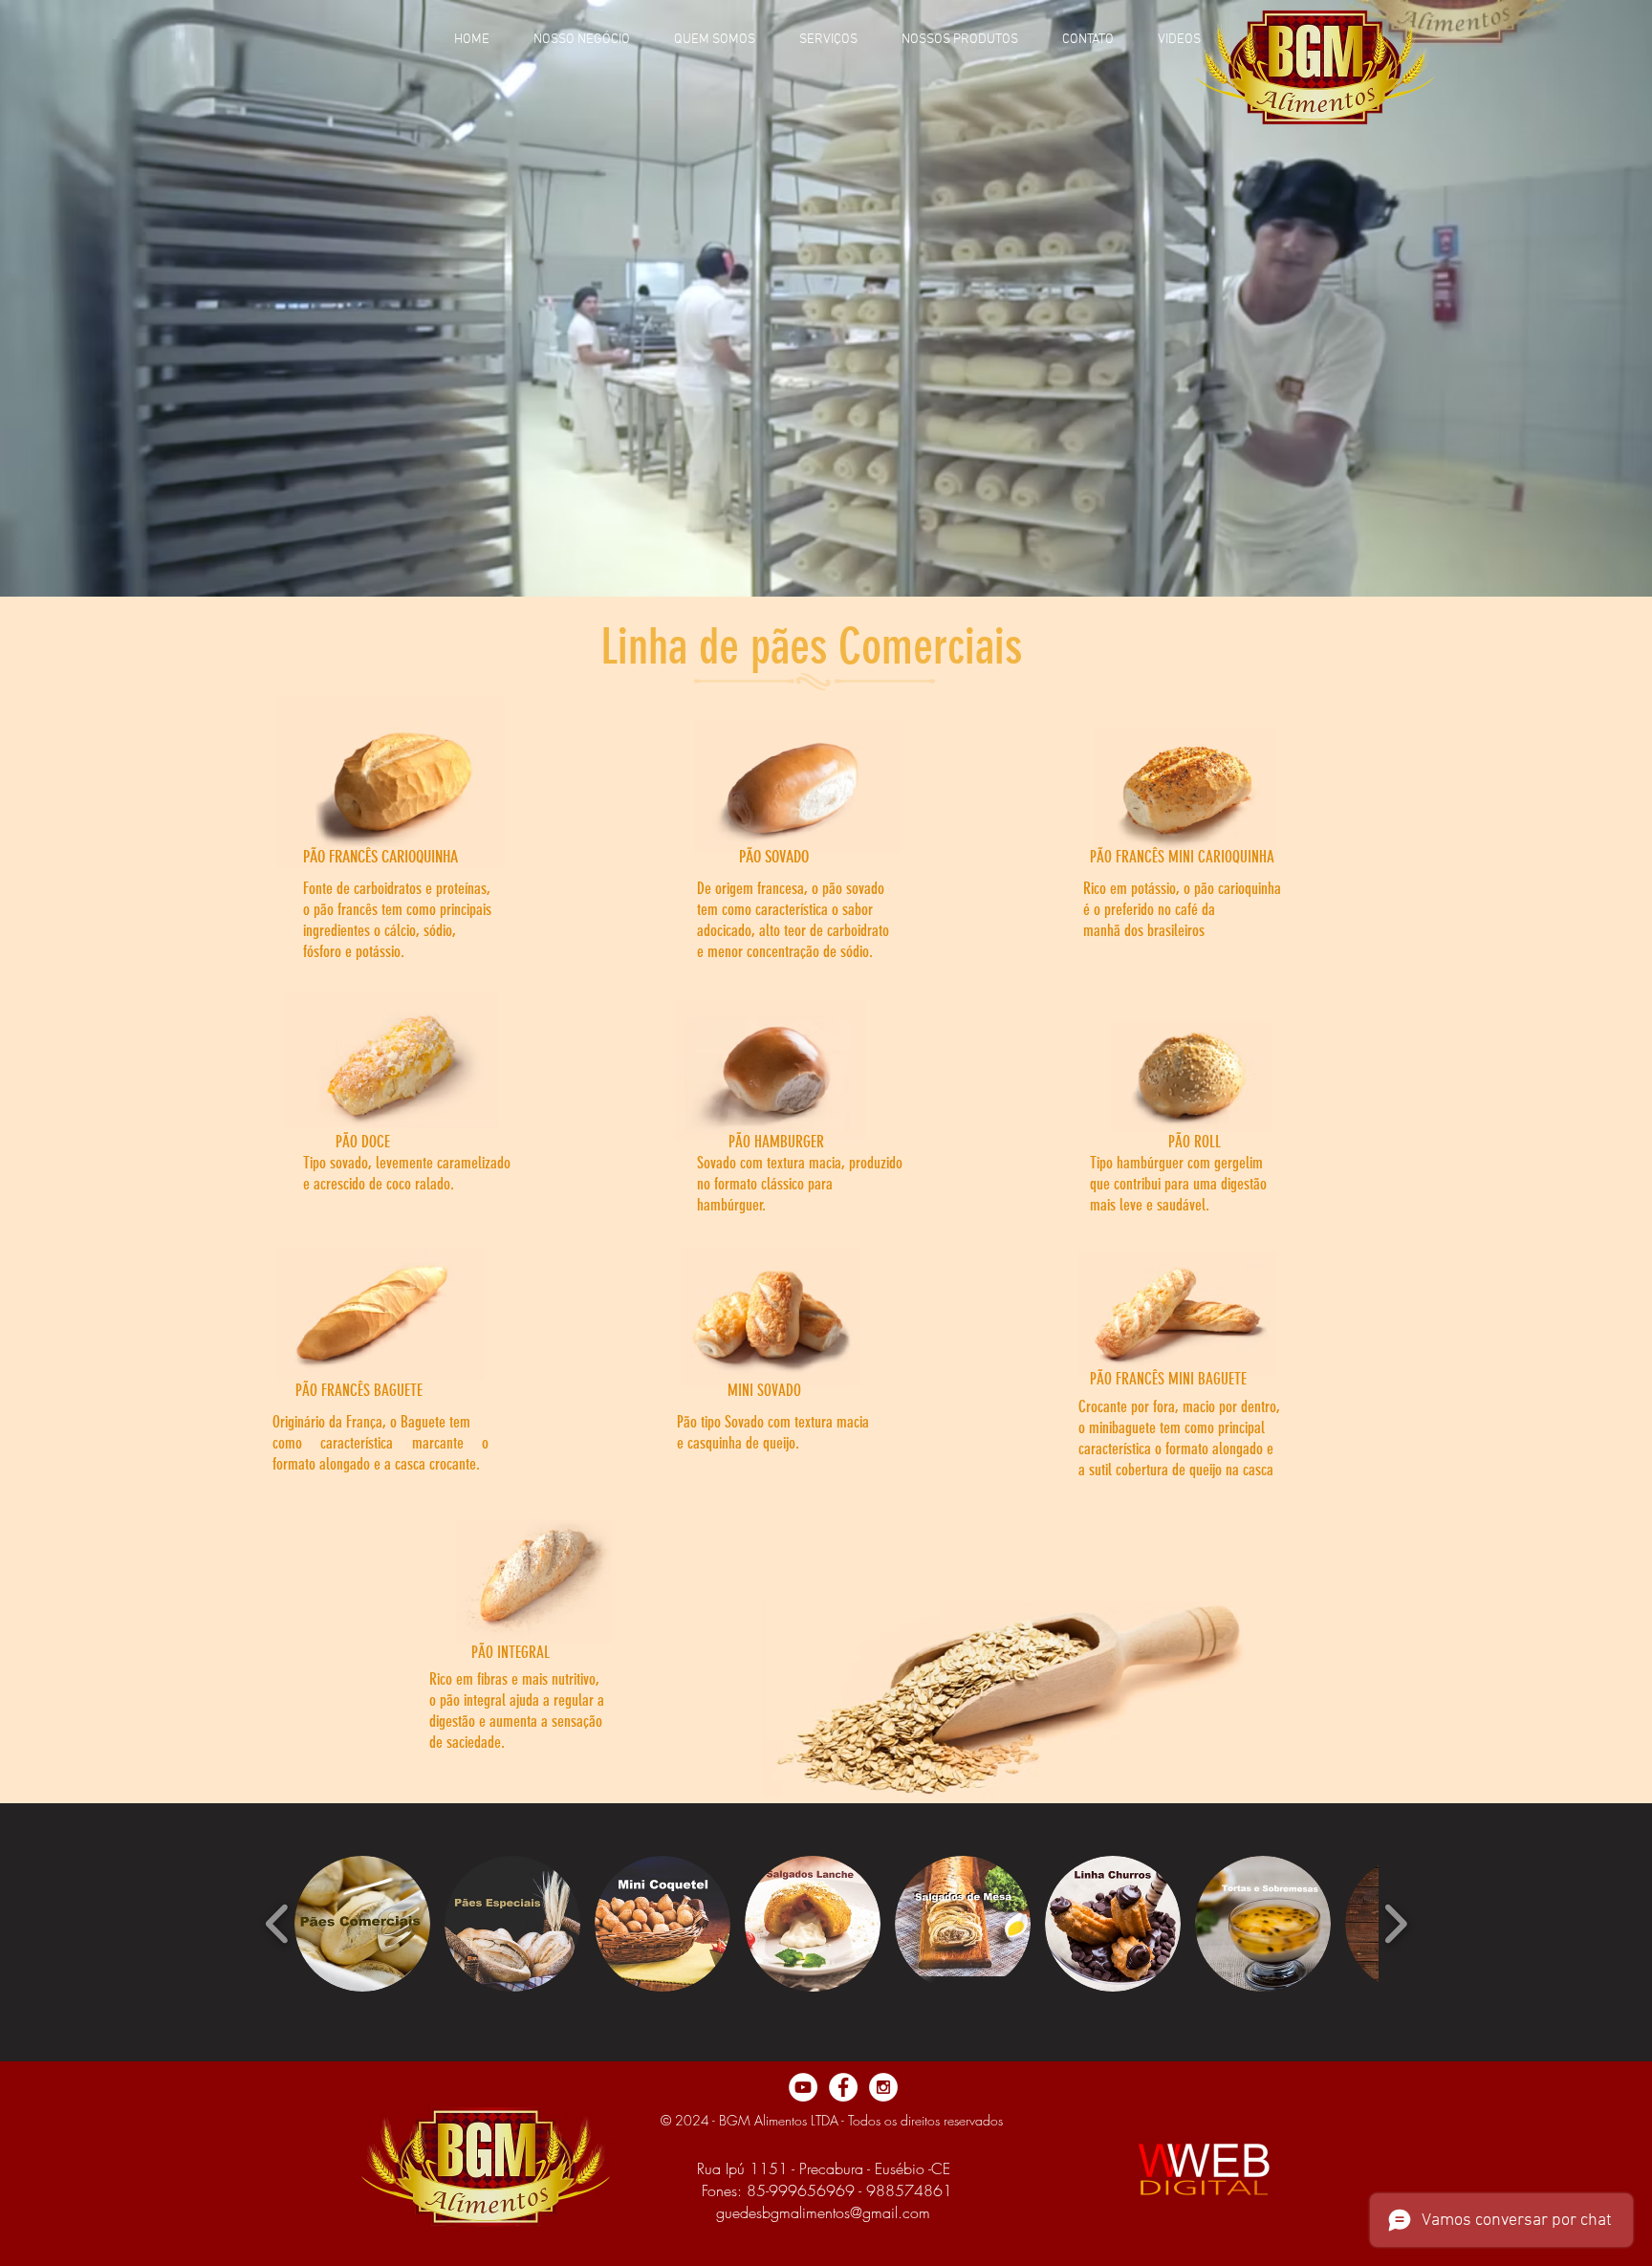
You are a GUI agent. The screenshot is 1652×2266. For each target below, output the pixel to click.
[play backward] (278, 1923)
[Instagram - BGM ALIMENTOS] (883, 2087)
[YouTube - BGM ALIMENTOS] (803, 2087)
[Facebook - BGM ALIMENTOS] (843, 2087)
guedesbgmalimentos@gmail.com (823, 2212)
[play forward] (1395, 1923)
